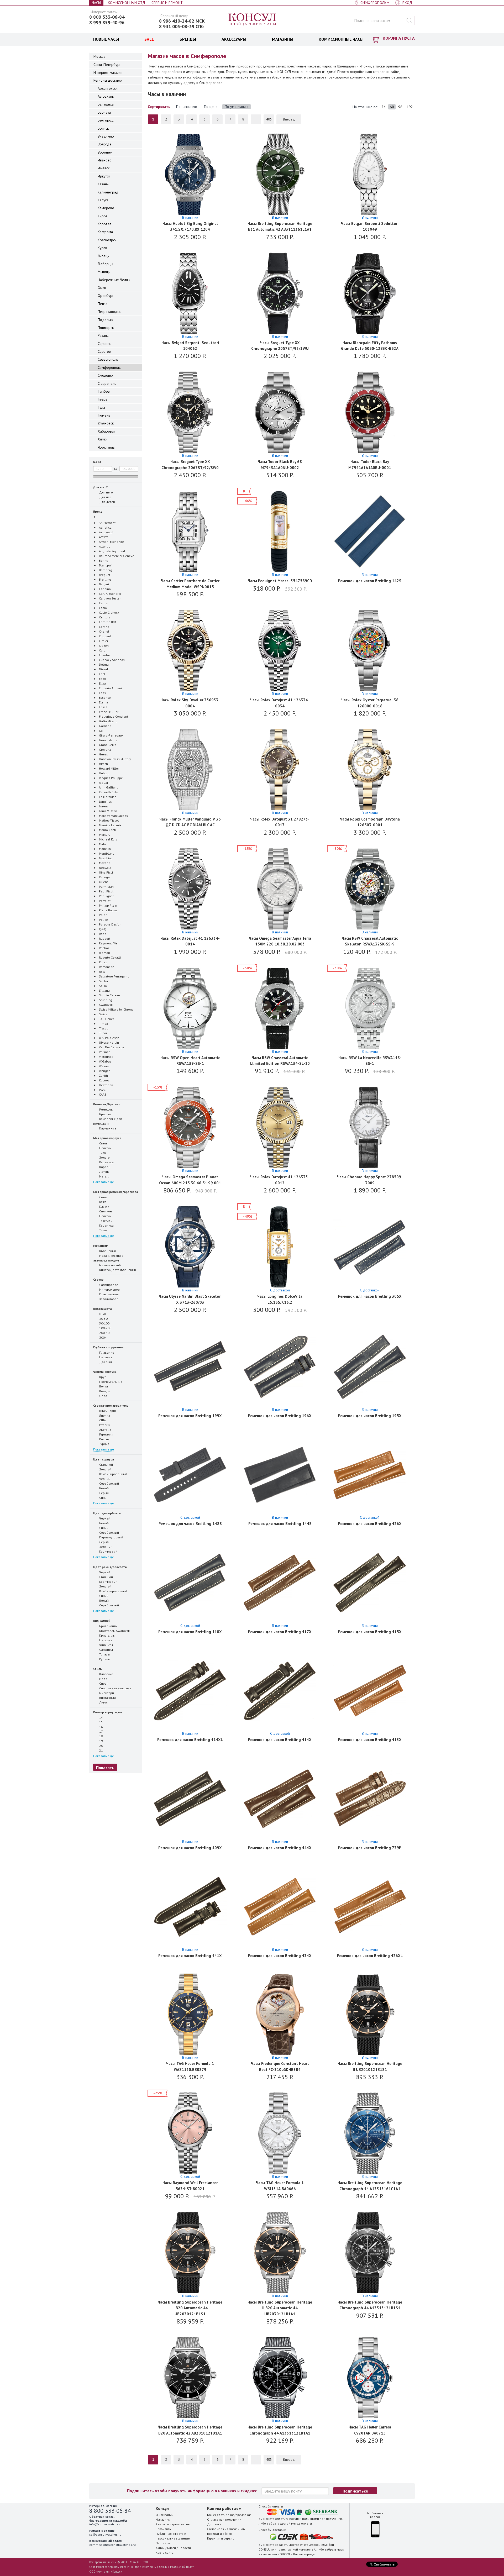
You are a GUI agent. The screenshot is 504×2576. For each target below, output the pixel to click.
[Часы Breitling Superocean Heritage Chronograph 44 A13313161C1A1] (370, 2134)
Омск (102, 288)
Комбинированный (113, 1474)
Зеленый (105, 1547)
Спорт (103, 1683)
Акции (160, 2548)
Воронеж (105, 152)
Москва (99, 56)
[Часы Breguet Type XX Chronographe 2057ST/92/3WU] (280, 294)
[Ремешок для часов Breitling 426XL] (370, 1907)
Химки (103, 439)
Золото (104, 1157)
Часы (96, 3)
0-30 (102, 1314)
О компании (165, 2515)
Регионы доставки (108, 80)
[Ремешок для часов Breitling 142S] (370, 532)
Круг (102, 1377)
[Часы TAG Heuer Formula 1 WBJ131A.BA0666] (280, 2134)
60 (392, 107)
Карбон (104, 1167)
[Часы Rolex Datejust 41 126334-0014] (190, 889)
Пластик (105, 1148)
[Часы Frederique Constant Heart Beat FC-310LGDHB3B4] (280, 2015)
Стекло (98, 1279)
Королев (105, 224)
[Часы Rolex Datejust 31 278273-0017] (280, 770)
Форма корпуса (105, 1372)
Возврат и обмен (220, 2534)
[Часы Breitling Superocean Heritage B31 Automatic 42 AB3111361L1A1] (280, 175)
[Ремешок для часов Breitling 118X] (190, 1583)
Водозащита (103, 1309)
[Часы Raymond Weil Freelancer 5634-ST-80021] (190, 2134)
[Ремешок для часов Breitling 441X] (190, 1907)
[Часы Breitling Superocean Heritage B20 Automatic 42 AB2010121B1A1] (190, 2378)
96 (400, 107)
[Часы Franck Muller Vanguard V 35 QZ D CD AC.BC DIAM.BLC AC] (190, 770)
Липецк (103, 256)
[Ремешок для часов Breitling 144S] (280, 1475)
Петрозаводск (109, 312)
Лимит (103, 1702)
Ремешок (106, 1109)
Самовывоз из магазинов (226, 2529)
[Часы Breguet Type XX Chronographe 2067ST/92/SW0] (190, 413)
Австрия (105, 1430)
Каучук (104, 1206)
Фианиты (106, 1645)
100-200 (105, 1328)
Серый (104, 1493)
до (116, 468)
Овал (103, 1396)
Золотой (105, 1469)
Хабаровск (106, 431)
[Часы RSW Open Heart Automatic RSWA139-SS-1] (190, 1009)
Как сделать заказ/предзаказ (229, 2515)
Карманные (107, 1128)
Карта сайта (165, 2553)
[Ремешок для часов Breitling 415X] (370, 1583)
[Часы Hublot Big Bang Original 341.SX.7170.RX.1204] (190, 175)
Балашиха (106, 104)
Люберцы (105, 264)
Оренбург (106, 296)
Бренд (98, 511)
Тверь (102, 399)
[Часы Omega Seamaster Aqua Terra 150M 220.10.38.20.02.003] (280, 889)
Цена (97, 462)
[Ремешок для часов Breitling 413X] (370, 1691)
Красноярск (107, 240)
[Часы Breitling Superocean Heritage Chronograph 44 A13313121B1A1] (280, 2378)
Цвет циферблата (107, 1513)
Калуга (103, 200)
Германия (106, 1434)
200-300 (105, 1333)
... (256, 119)
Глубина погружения (108, 1347)
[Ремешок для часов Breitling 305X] (370, 1247)
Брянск (103, 128)
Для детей (107, 502)
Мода (103, 1679)
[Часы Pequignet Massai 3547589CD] (280, 532)
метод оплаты (301, 2523)
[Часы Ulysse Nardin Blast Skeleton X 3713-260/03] (190, 1247)
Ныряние (105, 1357)
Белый (104, 1488)
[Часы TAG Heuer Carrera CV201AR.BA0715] (370, 2378)
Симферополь (109, 367)
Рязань (103, 335)
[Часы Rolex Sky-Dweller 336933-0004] (190, 651)
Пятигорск (106, 328)
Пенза (103, 304)
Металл (104, 1176)
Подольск (105, 320)
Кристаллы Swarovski (114, 1631)
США (102, 1420)
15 (101, 1722)
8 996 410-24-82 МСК (182, 21)
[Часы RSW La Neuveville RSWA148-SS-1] (370, 1009)
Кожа (103, 1202)
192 (410, 107)
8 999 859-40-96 (107, 23)
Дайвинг (105, 1362)
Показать (105, 1768)
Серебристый (109, 1483)
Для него (106, 492)
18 (101, 1736)
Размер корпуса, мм (108, 1712)
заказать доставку (289, 2545)
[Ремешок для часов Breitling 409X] (190, 1799)
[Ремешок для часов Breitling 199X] (190, 1367)
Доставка (214, 2524)
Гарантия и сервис (221, 2538)
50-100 (104, 1323)
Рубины (104, 1659)
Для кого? (100, 487)
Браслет (105, 1114)
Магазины (163, 2519)
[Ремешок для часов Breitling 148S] (190, 1475)
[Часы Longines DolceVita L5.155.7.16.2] (280, 1247)
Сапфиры (106, 1650)
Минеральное (109, 1289)
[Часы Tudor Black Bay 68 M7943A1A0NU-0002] (280, 413)
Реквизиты (164, 2529)
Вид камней (102, 1621)
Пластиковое (109, 1294)
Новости (185, 2548)
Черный (104, 1479)
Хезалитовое (108, 1299)
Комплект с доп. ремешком (108, 1121)
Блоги (172, 2548)
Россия (104, 1439)
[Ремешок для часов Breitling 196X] (280, 1367)
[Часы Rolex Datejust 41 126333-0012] (280, 1128)
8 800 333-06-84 (107, 17)
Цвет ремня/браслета (110, 1567)
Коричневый (108, 1551)
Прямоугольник (110, 1382)
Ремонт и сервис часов (173, 2524)
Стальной (106, 1465)
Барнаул (104, 112)
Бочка (103, 1386)
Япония (104, 1415)
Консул (252, 20)
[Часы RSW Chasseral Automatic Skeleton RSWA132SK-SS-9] (370, 889)
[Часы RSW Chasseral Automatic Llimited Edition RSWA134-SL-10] (280, 1009)
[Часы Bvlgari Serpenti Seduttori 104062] (190, 294)
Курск (102, 248)
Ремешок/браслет (107, 1104)
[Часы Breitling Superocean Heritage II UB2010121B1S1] (370, 2015)
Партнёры (163, 2543)
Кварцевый (107, 1251)
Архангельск (107, 88)
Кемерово (106, 208)
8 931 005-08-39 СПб (181, 27)
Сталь (103, 1143)
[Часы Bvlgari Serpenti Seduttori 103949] (370, 175)
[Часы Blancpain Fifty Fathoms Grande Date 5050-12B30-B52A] (370, 294)
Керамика (106, 1162)
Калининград (108, 192)
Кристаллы (107, 1635)
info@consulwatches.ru (106, 2524)
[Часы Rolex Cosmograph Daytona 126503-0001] (370, 770)
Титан (103, 1153)
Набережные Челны (114, 280)
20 (101, 1746)
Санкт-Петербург (107, 65)
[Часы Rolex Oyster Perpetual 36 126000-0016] (370, 651)
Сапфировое (108, 1285)
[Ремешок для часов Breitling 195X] (370, 1367)
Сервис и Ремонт (167, 3)
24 (384, 107)
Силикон (105, 1211)
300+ (103, 1337)
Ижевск (104, 168)
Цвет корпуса (104, 1459)
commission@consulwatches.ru (112, 2545)
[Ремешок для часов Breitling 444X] (280, 1799)
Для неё (105, 497)
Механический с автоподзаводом (108, 1258)
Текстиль (105, 1221)
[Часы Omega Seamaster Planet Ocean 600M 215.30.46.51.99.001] (190, 1128)
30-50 (103, 1319)
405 (269, 119)
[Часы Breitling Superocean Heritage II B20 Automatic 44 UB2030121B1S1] (190, 2253)
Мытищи (104, 272)
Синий (103, 1498)
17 (101, 1731)
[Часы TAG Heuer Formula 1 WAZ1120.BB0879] (190, 2015)
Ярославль (106, 447)
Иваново (105, 160)
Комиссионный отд (127, 3)
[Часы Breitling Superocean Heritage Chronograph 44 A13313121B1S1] (370, 2253)
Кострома (105, 232)
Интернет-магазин (108, 72)
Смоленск (105, 375)
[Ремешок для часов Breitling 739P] (370, 1799)
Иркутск (104, 176)
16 (101, 1727)
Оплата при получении (224, 2519)
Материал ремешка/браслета (116, 1192)
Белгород (106, 120)
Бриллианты (108, 1626)
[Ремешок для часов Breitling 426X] (370, 1475)
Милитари (106, 1693)
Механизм (101, 1246)
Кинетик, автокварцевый (117, 1270)
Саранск (104, 344)
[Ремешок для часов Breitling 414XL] (190, 1691)
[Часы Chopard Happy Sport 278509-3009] (370, 1128)
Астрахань (106, 96)
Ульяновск (106, 423)
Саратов (104, 351)
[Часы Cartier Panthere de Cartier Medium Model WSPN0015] (190, 532)
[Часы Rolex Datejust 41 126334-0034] (280, 651)
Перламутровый (111, 1537)
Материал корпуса (107, 1138)
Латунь (104, 1172)
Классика (106, 1674)
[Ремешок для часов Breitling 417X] (280, 1583)
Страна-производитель (111, 1405)
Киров (103, 216)
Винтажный (107, 1698)
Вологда (104, 144)
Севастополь (108, 359)
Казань (103, 184)
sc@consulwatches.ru (105, 2534)
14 (101, 1717)
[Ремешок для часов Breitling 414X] (280, 1691)
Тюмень (104, 415)
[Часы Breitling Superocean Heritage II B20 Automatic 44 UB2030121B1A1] (280, 2253)
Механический (110, 1265)
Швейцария (107, 1411)
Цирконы (106, 1640)
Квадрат (105, 1391)
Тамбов (104, 391)
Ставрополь (107, 383)
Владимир (106, 136)
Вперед (289, 119)
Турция (104, 1444)
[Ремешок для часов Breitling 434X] (280, 1907)
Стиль (98, 1669)
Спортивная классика (115, 1688)
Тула (101, 407)
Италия (104, 1425)
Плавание (106, 1352)
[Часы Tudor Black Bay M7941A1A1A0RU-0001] (370, 413)
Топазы (104, 1654)
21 (101, 1750)
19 (101, 1741)
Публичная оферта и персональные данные (173, 2536)
